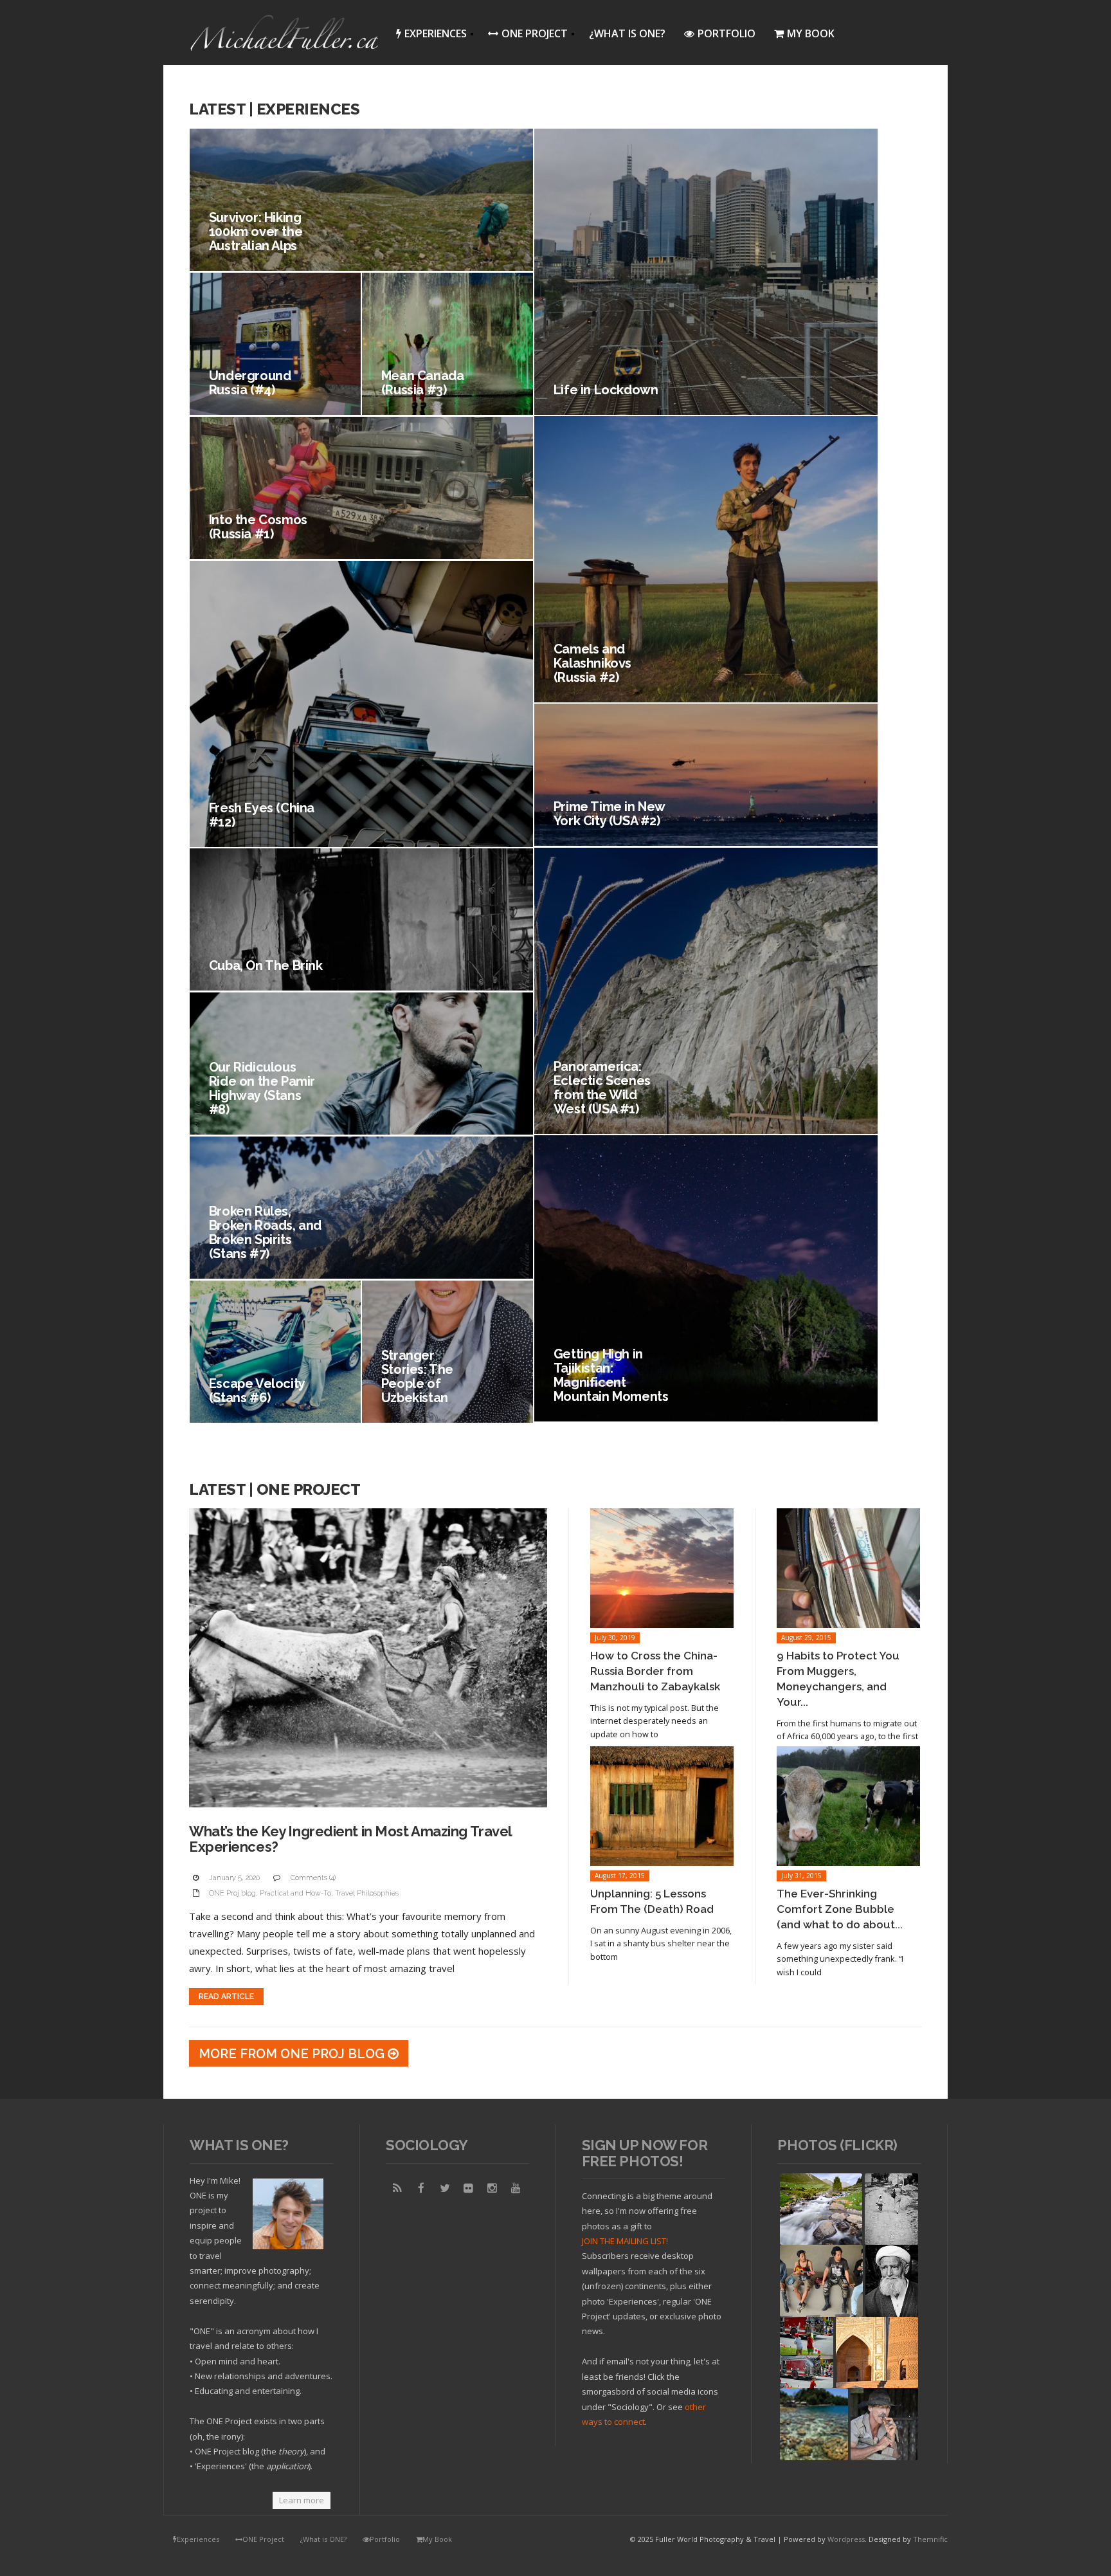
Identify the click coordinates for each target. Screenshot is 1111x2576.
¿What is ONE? (627, 33)
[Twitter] (445, 2188)
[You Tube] (516, 2188)
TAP (789, 2450)
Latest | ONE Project (275, 1489)
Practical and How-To (295, 1893)
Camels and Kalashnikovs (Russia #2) (592, 663)
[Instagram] (492, 2188)
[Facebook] (421, 2188)
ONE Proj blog (232, 1893)
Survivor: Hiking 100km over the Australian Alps (256, 232)
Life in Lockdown (606, 390)
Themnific (930, 2539)
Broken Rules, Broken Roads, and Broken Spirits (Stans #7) (265, 1232)
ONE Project (524, 36)
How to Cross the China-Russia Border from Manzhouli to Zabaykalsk (655, 1671)
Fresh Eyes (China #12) (262, 815)
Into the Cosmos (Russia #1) (258, 527)
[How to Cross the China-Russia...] (662, 1568)
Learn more (302, 2500)
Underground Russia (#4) (250, 383)
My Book (811, 33)
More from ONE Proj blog (293, 2054)
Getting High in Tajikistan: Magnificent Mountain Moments (611, 1375)
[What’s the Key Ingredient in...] (368, 1658)
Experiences (428, 36)
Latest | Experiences (274, 109)
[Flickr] (469, 2188)
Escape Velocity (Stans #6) (257, 1391)
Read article (226, 1996)
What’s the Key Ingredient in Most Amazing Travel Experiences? (350, 1839)
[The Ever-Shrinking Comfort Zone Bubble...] (848, 1806)
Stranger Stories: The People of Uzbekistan (417, 1376)
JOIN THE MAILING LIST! (625, 2241)
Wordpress (846, 2539)
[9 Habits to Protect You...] (848, 1568)
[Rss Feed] (397, 2188)
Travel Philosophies (367, 1893)
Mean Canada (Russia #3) (423, 383)
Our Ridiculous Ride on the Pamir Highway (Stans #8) (262, 1088)
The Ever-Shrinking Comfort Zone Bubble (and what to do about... (840, 1909)
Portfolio (727, 33)
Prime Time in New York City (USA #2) (609, 814)
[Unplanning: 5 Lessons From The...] (662, 1806)
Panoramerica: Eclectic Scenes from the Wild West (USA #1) (602, 1088)
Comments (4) (313, 1878)
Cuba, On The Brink (266, 965)
